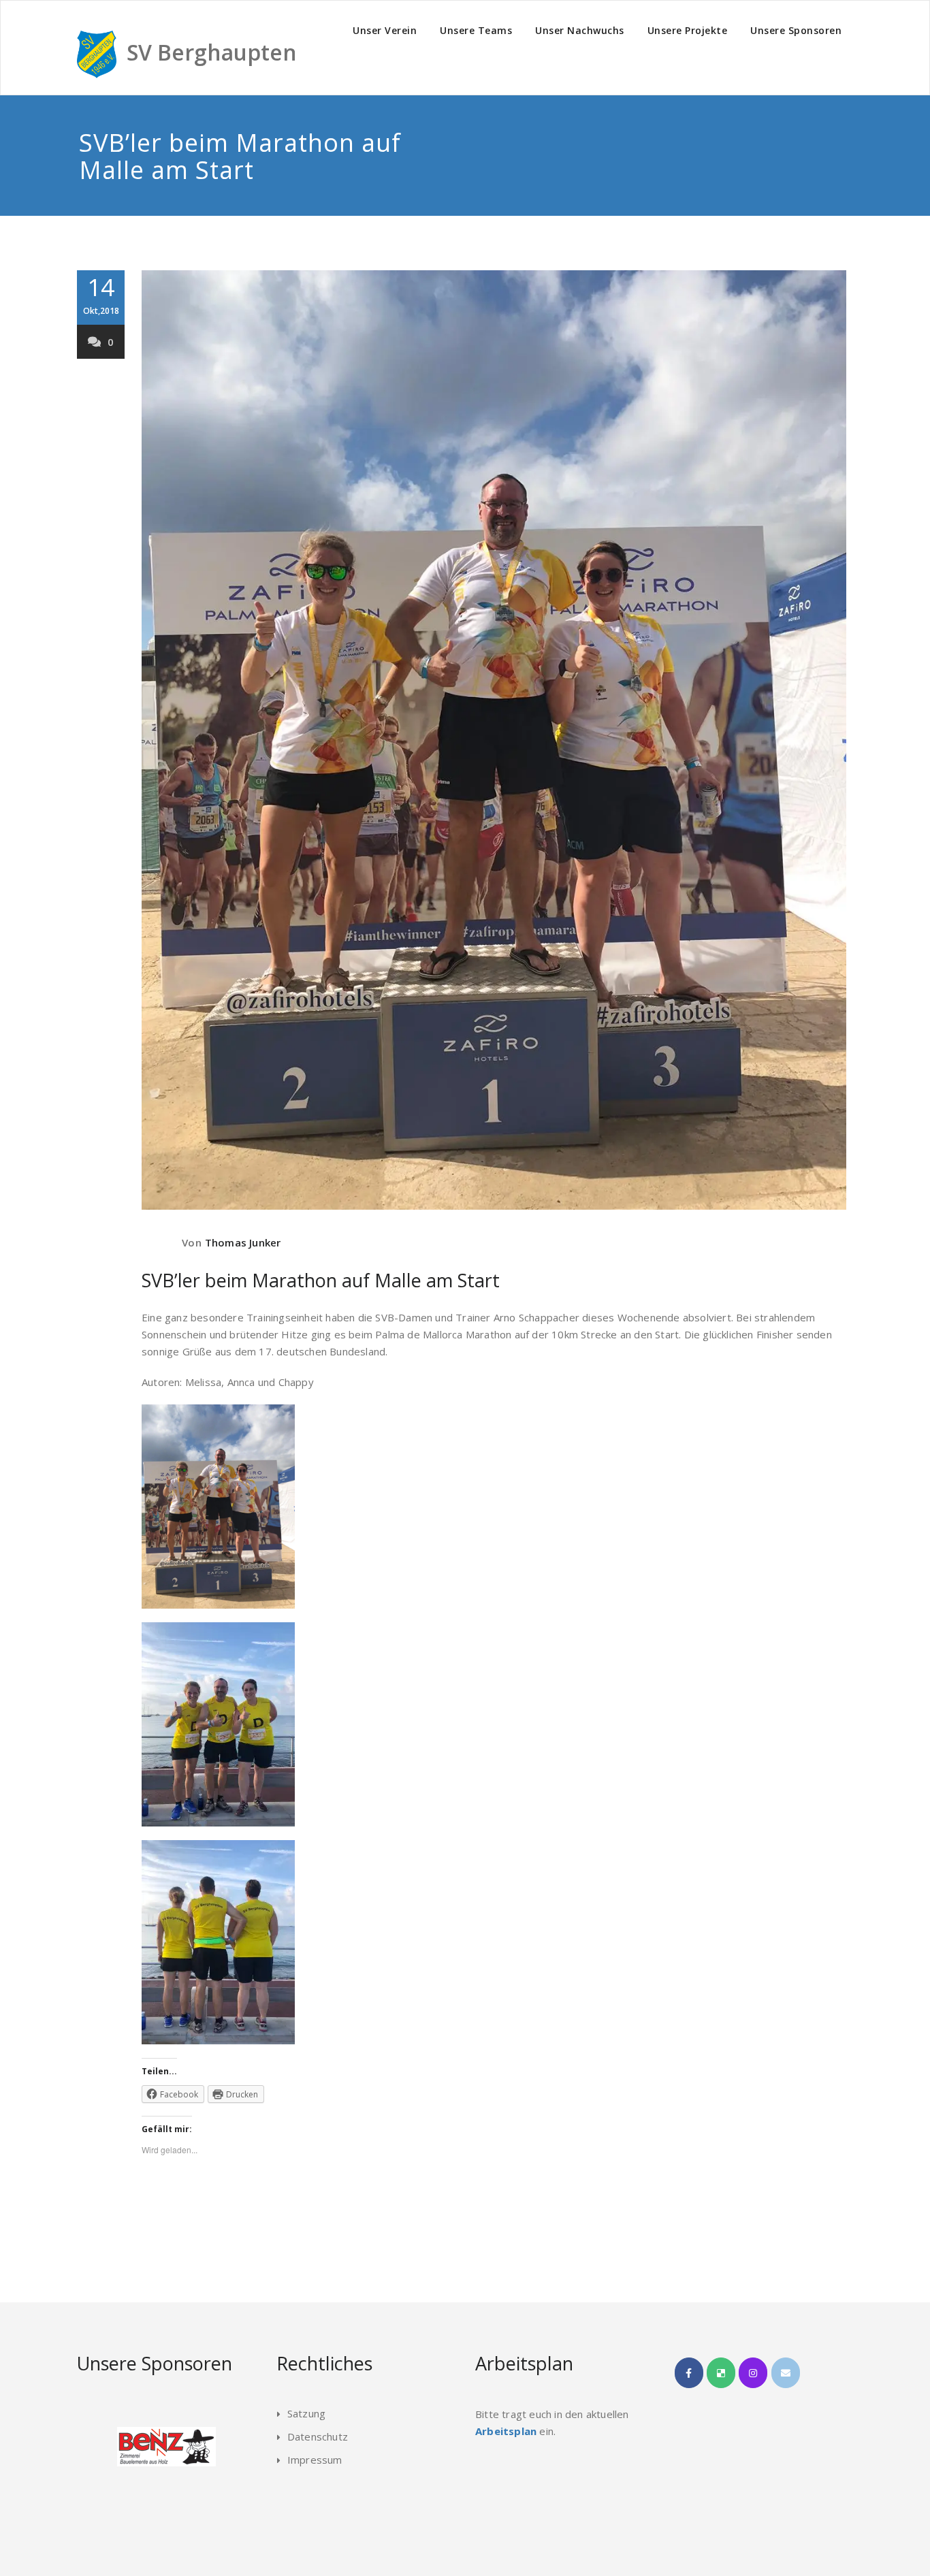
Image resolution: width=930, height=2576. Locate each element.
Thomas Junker (243, 1242)
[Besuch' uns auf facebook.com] (689, 2373)
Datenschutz (318, 2436)
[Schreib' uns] (786, 2373)
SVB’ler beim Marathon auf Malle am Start (321, 1280)
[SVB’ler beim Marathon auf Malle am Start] (494, 740)
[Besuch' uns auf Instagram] (753, 2373)
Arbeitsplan (506, 2431)
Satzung (306, 2413)
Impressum (315, 2460)
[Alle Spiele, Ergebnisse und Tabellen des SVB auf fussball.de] (721, 2373)
